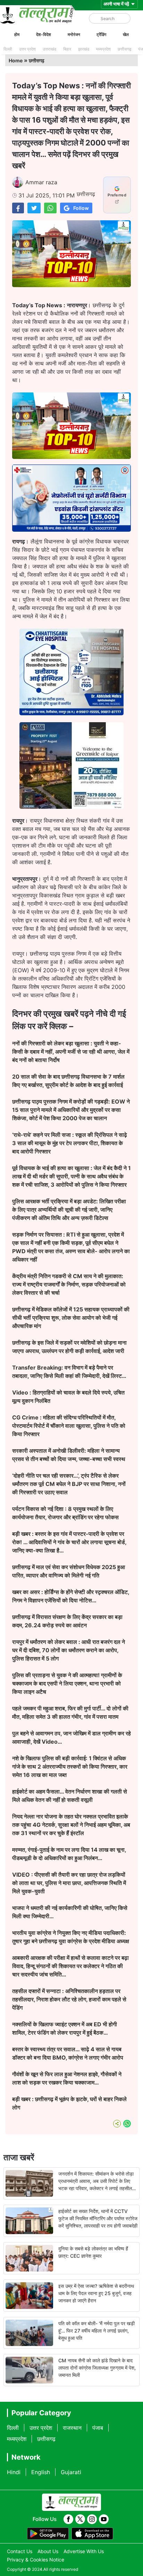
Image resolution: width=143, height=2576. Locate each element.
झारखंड (84, 49)
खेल (126, 34)
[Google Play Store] (48, 2534)
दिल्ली (8, 49)
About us (48, 2551)
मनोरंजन (74, 34)
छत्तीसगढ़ (124, 49)
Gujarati (71, 2472)
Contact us (20, 2551)
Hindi (14, 2472)
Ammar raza (41, 182)
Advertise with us (84, 2551)
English (41, 2472)
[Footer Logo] (71, 2502)
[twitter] (80, 2519)
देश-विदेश (44, 34)
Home (16, 60)
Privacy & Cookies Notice (36, 2560)
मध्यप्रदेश (103, 49)
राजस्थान (72, 2428)
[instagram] (92, 2519)
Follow (81, 208)
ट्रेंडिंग (101, 34)
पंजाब (98, 2428)
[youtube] (104, 2519)
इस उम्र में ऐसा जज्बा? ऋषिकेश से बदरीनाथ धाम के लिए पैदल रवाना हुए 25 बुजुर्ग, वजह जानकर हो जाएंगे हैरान (96, 2293)
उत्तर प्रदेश (27, 49)
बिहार (67, 49)
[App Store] (92, 2534)
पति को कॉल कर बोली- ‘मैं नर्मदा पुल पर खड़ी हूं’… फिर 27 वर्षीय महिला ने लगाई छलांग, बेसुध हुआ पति (96, 2331)
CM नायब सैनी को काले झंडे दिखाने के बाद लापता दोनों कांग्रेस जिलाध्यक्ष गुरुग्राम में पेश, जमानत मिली (97, 2368)
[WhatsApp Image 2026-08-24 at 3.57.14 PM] (71, 807)
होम (17, 34)
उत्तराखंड (49, 49)
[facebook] (68, 2519)
